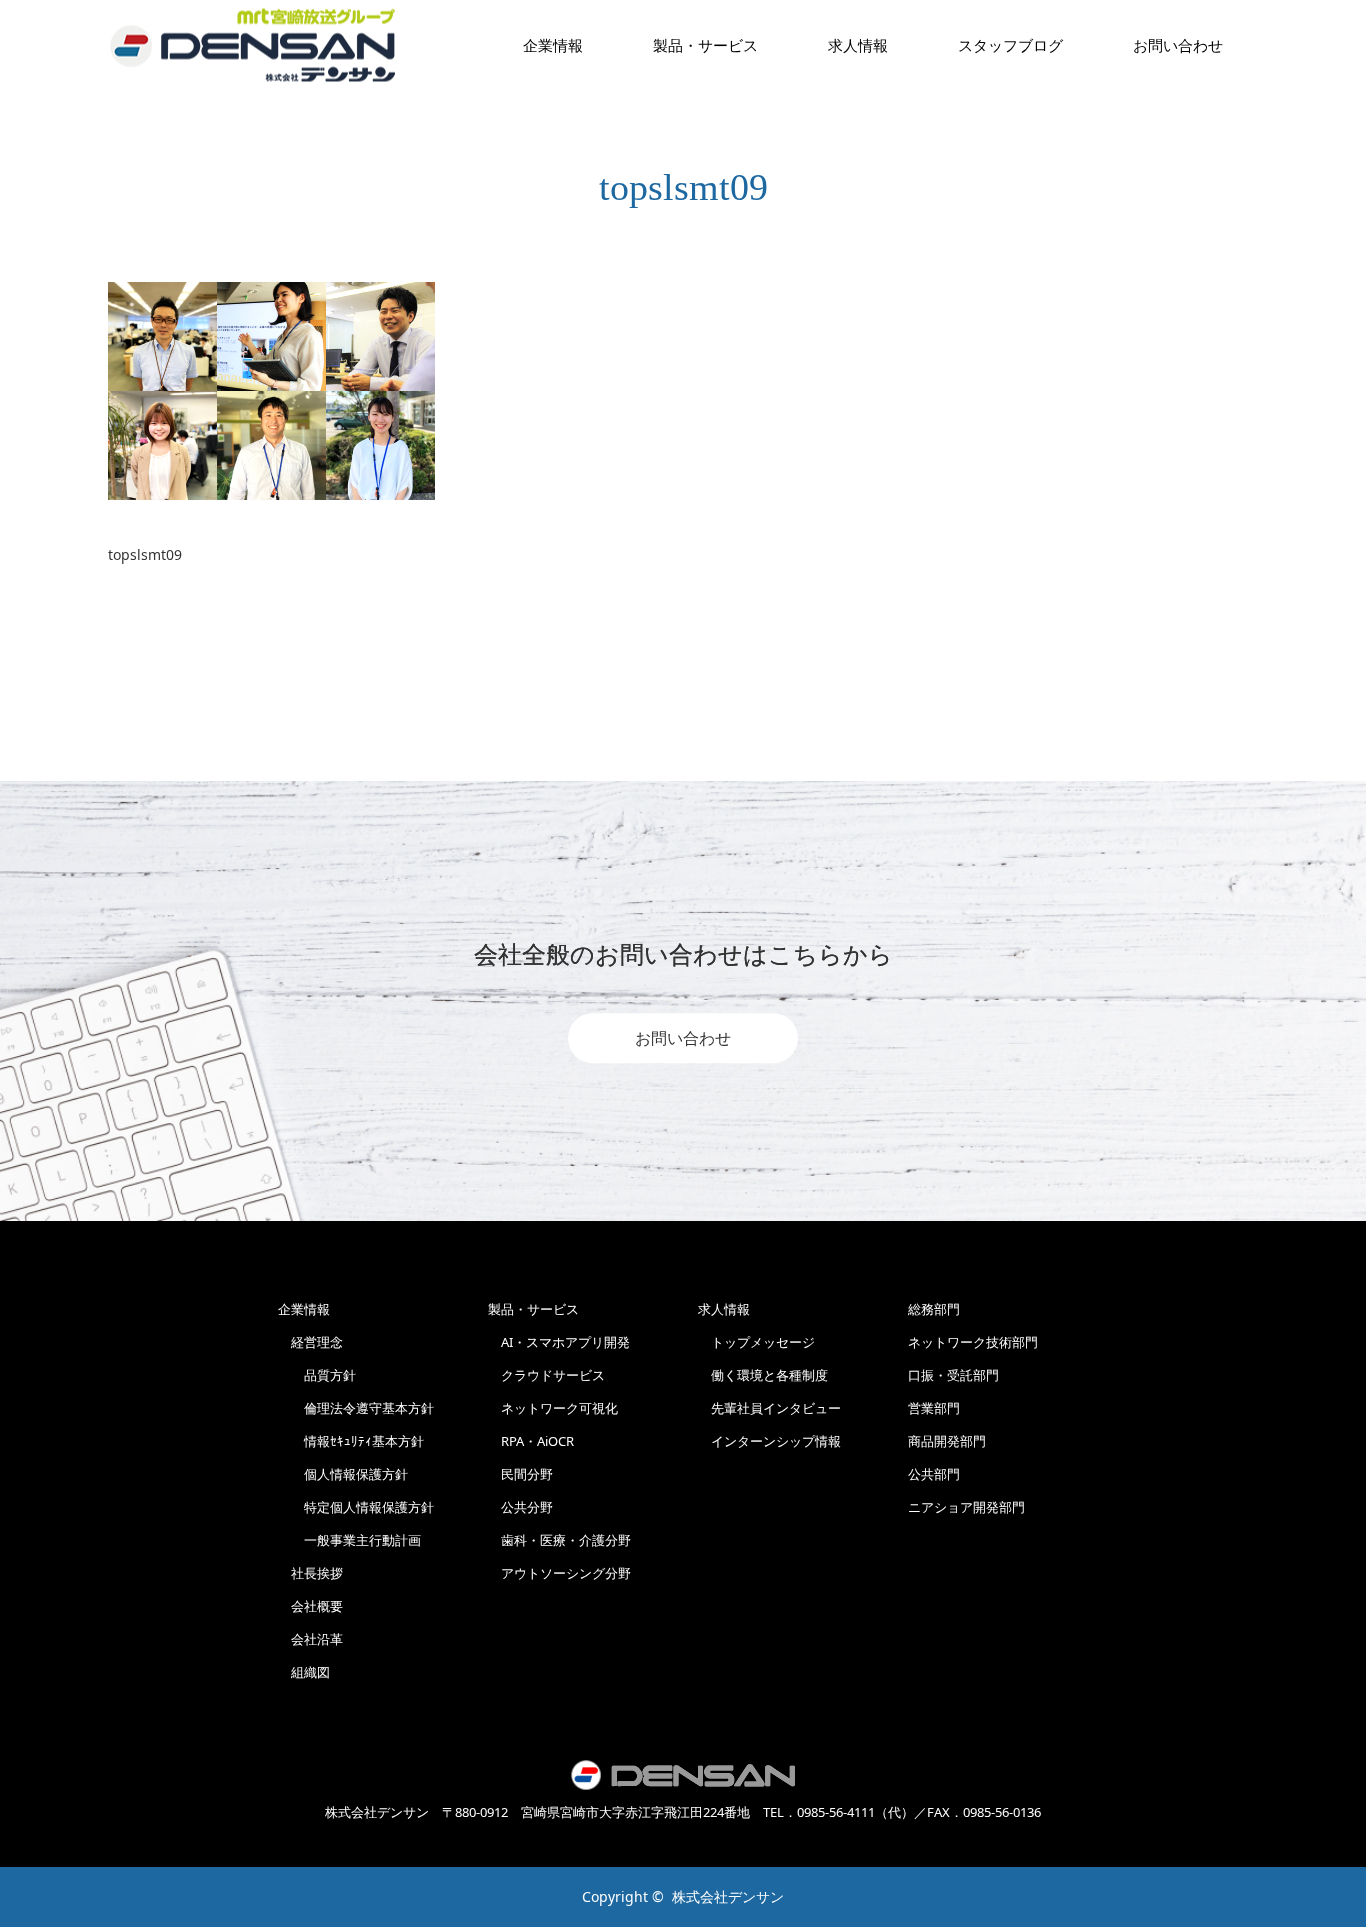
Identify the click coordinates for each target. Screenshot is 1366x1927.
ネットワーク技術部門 (973, 1342)
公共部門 (934, 1474)
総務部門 (934, 1309)
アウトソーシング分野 (559, 1573)
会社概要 (310, 1606)
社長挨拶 (310, 1573)
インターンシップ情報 (769, 1441)
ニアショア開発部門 (966, 1507)
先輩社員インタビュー (769, 1408)
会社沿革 (310, 1639)
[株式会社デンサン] (253, 45)
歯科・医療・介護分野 (559, 1540)
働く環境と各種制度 (763, 1375)
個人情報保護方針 (343, 1474)
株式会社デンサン (728, 1896)
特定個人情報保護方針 (356, 1507)
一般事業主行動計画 (349, 1540)
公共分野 (520, 1507)
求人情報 (858, 45)
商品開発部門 (947, 1441)
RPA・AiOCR (531, 1441)
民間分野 (520, 1474)
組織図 (304, 1672)
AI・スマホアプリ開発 (559, 1342)
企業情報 (553, 45)
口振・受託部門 (953, 1375)
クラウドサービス (546, 1375)
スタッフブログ (1010, 45)
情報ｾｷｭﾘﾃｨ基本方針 (351, 1441)
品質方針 (317, 1375)
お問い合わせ (683, 1038)
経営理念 (310, 1342)
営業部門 (934, 1408)
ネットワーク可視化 (553, 1408)
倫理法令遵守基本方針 (356, 1408)
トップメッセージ (756, 1342)
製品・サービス (705, 45)
